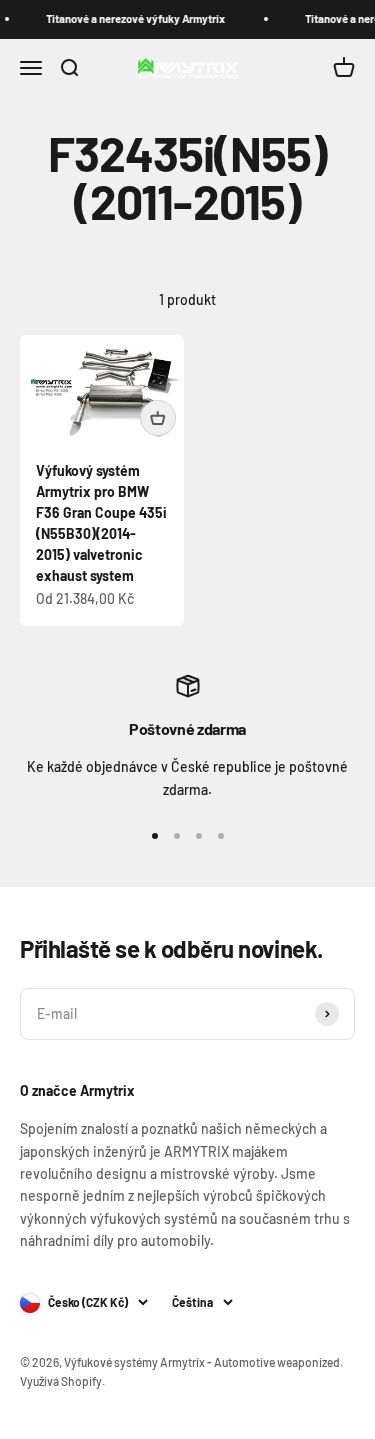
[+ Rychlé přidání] (158, 418)
